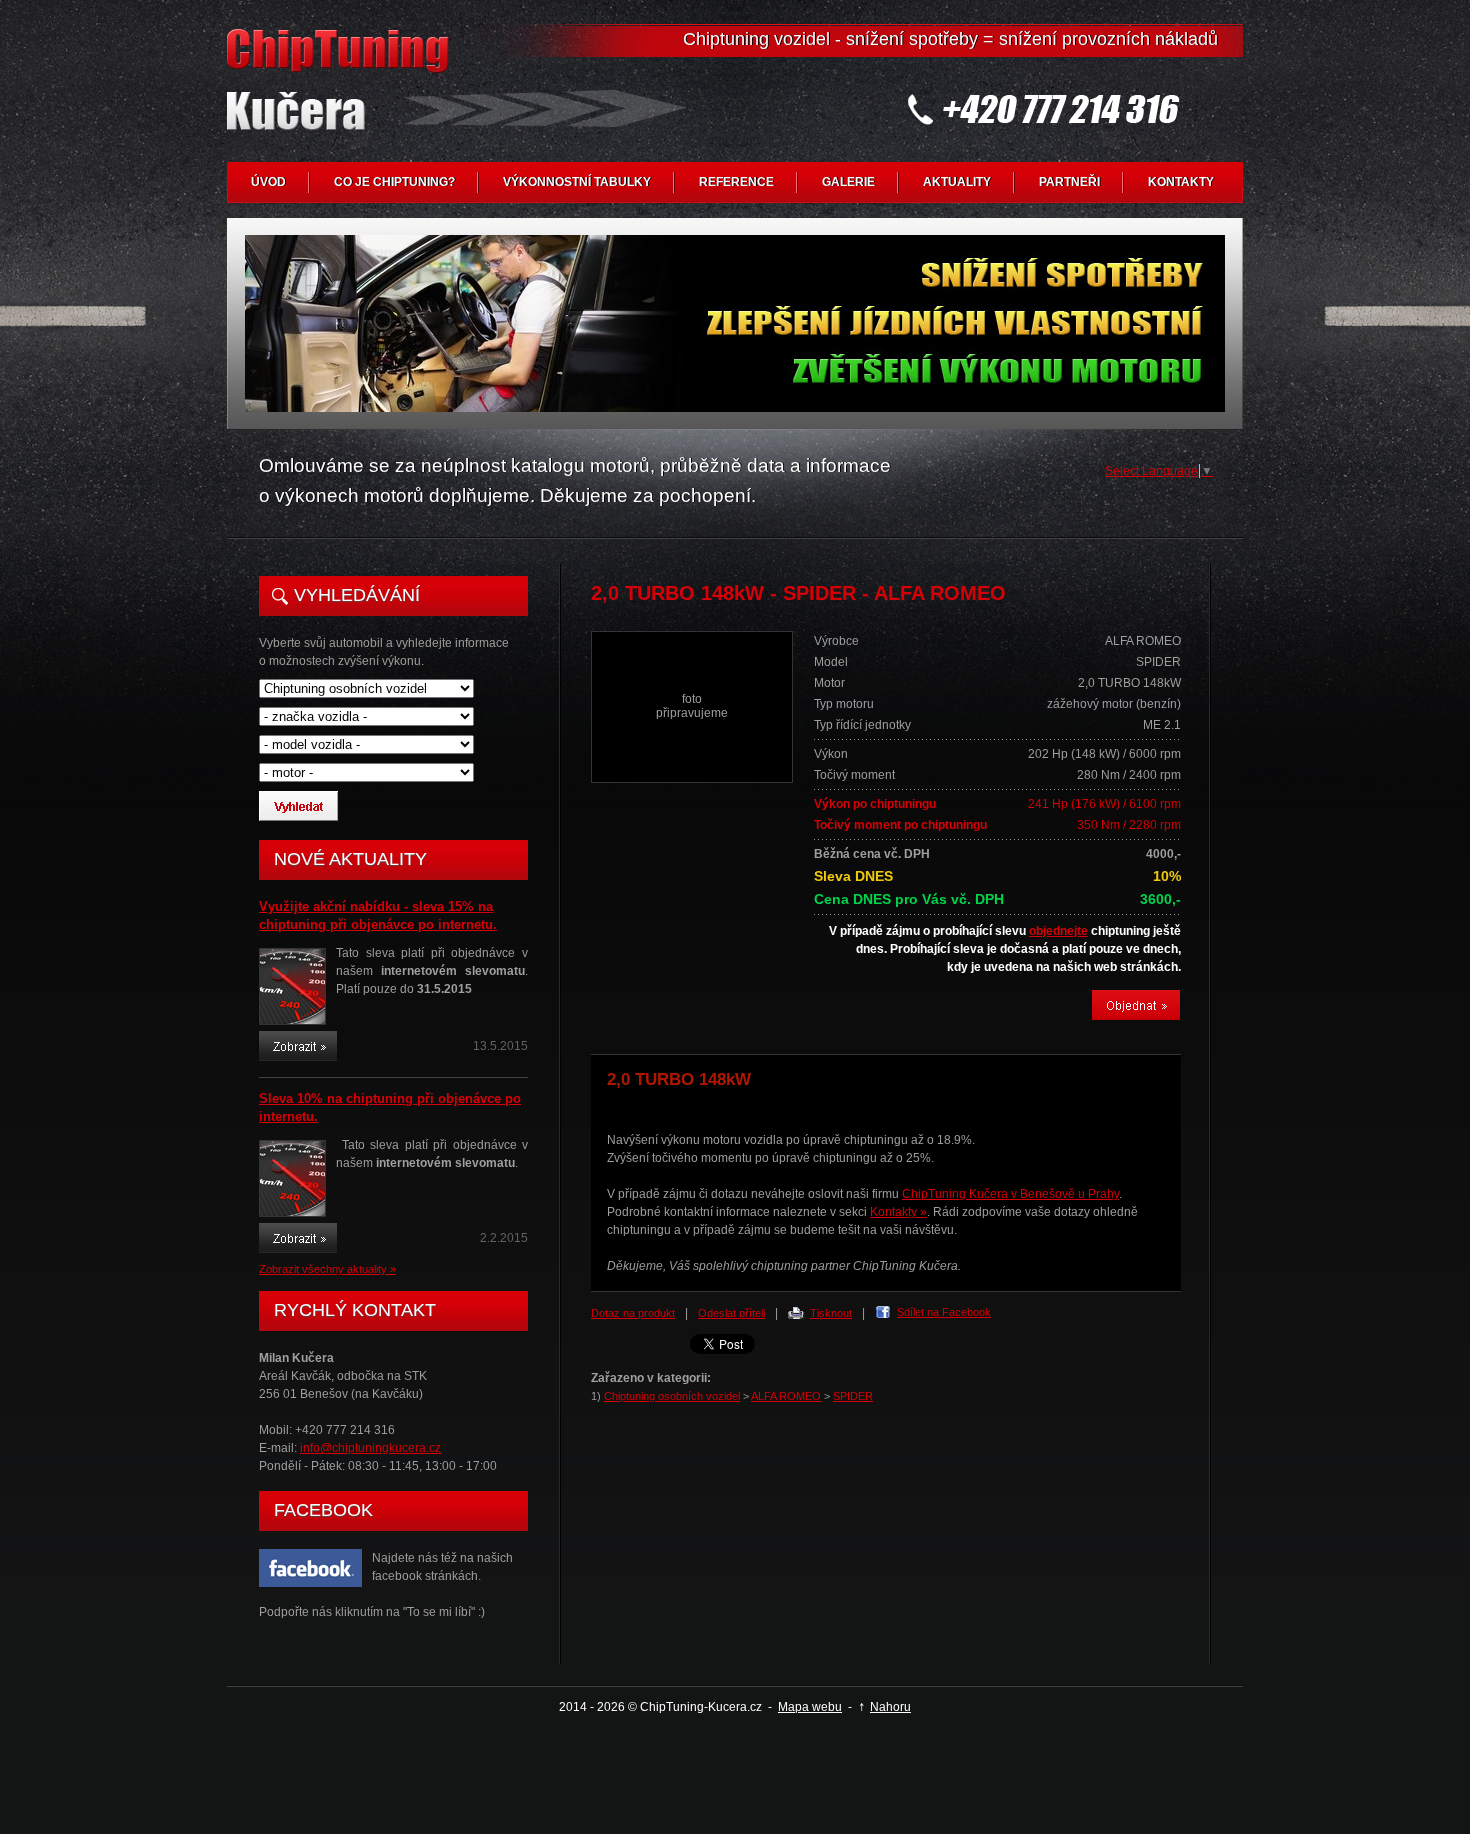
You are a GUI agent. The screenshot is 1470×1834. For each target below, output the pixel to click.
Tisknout (831, 1313)
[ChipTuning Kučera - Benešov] (342, 96)
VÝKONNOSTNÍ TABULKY (577, 182)
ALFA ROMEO (786, 1396)
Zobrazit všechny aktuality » (327, 1269)
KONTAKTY (1181, 182)
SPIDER (853, 1396)
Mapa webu (810, 1707)
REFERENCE (736, 182)
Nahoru (890, 1707)
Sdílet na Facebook (944, 1312)
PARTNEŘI (1069, 182)
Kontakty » (898, 1212)
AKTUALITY (957, 182)
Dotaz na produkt (633, 1313)
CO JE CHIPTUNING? (394, 182)
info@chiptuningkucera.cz (370, 1448)
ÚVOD (268, 182)
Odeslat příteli (731, 1313)
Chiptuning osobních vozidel (672, 1396)
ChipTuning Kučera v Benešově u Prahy (1010, 1194)
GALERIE (848, 182)
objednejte (1058, 931)
